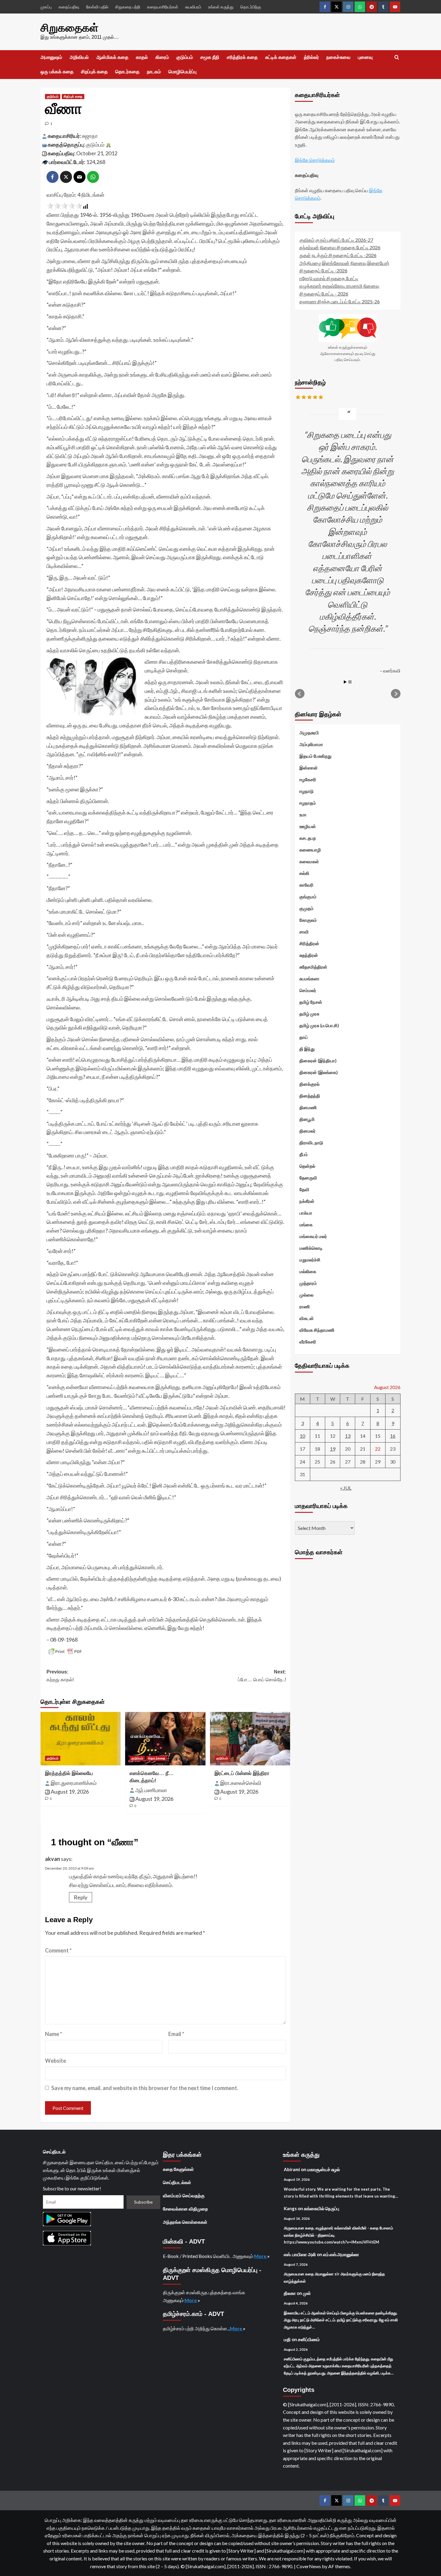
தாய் (304, 1037)
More (261, 2256)
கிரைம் (162, 57)
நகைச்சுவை (338, 57)
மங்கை (306, 1224)
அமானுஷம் (51, 57)
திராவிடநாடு (311, 1142)
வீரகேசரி (308, 1342)
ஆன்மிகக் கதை (112, 57)
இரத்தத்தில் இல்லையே (69, 1773)
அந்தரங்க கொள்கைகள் (185, 2222)
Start (345, 682)
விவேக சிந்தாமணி (317, 1330)
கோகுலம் (308, 920)
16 (393, 1436)
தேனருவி (308, 1178)
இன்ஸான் (309, 768)
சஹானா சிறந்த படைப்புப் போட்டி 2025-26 (340, 301)
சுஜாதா (90, 136)
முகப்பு (46, 7)
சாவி (304, 932)
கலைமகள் (309, 861)
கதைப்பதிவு (69, 7)
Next (396, 694)
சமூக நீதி (210, 57)
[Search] (397, 58)
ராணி (305, 1306)
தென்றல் (307, 1166)
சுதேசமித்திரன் (313, 967)
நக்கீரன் (307, 1201)
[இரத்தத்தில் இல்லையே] (81, 1739)
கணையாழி (310, 850)
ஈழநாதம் (308, 803)
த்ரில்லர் (311, 57)
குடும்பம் (185, 57)
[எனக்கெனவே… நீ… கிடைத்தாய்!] (165, 1739)
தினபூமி (307, 1119)
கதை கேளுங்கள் (178, 2169)
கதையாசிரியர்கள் (163, 7)
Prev (300, 694)
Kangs (290, 2208)
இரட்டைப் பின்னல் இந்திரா (242, 1773)
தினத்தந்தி (310, 1096)
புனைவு (365, 57)
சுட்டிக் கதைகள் (281, 57)
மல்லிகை (308, 1271)
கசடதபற (308, 838)
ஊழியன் (308, 826)
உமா (303, 815)
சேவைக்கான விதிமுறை (185, 2209)
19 (333, 1449)
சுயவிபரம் (193, 7)
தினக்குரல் (309, 1084)
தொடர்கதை (127, 72)
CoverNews (309, 2566)
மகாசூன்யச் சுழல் (324, 2169)
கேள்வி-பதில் (97, 7)
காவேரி (306, 885)
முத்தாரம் (308, 1283)
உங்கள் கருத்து (221, 7)
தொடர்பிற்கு (251, 7)
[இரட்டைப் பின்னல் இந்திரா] (250, 1739)
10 (302, 1436)
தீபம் (304, 1154)
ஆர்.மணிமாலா (151, 1790)
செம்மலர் (308, 990)
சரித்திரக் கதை (242, 57)
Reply (81, 1897)
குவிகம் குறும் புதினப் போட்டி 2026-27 (336, 240)
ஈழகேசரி (308, 779)
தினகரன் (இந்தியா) (318, 1060)
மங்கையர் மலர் (313, 1236)
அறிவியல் (79, 57)
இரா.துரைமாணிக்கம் (74, 1783)
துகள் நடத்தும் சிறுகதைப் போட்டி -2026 (338, 255)
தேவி (304, 1189)
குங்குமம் (308, 897)
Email (176, 2034)
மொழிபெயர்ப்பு (182, 72)
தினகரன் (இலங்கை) (319, 1072)
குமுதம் (306, 908)
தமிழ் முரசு (309, 1014)
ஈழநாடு (306, 791)
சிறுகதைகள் (69, 28)
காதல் (142, 57)
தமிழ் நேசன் (311, 1002)
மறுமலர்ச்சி (310, 1260)
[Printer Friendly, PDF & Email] (65, 1652)
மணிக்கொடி (311, 1248)
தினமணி (308, 1107)
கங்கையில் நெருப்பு (322, 2208)
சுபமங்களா (309, 979)
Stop (350, 682)
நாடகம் (154, 72)
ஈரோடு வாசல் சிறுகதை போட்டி (329, 278)
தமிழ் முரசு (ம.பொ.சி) (319, 1025)
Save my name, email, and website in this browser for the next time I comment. (145, 2088)
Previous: (60, 1676)
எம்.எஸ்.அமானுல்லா (341, 2254)
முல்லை (306, 1295)
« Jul (346, 1488)
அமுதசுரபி (309, 733)
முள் (307, 2293)
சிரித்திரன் (309, 943)
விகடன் (307, 1318)
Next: (262, 1676)
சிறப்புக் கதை (94, 72)
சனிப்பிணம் (309, 2339)
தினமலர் (307, 1131)
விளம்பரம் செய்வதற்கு (184, 2195)
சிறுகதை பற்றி (128, 7)
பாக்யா (306, 1213)
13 (348, 1436)
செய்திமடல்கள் (177, 2182)
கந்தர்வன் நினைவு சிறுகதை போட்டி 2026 (340, 248)
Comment (58, 1950)
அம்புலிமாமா (311, 744)
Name (54, 2034)
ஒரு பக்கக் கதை (57, 72)
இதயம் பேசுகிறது (315, 756)
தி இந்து (307, 1049)
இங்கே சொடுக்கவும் (315, 160)
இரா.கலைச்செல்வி (241, 1783)
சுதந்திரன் (309, 955)
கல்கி (304, 873)
